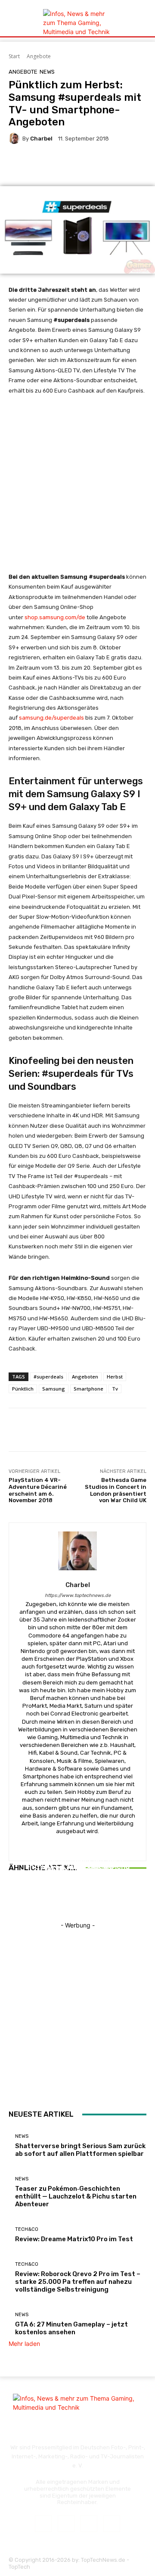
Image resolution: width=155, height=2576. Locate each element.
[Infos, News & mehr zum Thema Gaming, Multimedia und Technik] (77, 23)
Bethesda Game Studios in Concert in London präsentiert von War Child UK (116, 1490)
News (47, 72)
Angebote (39, 56)
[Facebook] (43, 2524)
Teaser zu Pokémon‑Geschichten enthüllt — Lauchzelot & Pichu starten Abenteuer (76, 2196)
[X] (89, 2524)
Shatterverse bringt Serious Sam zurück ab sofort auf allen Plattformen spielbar (80, 2150)
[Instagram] (66, 2524)
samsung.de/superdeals (51, 718)
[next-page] (16, 1899)
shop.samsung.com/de (55, 617)
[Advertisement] (77, 488)
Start (14, 56)
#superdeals (48, 1377)
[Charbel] (15, 138)
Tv (115, 1389)
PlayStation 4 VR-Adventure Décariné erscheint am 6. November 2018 (38, 1490)
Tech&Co (77, 1860)
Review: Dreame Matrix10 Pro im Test (77, 1876)
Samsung (54, 1389)
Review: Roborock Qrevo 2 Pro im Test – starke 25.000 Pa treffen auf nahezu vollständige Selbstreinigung (78, 2282)
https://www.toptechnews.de (78, 1595)
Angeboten (85, 1377)
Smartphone (88, 1389)
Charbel (41, 139)
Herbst (115, 1377)
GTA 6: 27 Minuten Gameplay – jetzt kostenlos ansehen (71, 2328)
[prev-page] (11, 1899)
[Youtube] (112, 2524)
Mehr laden (24, 2344)
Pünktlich (23, 1389)
